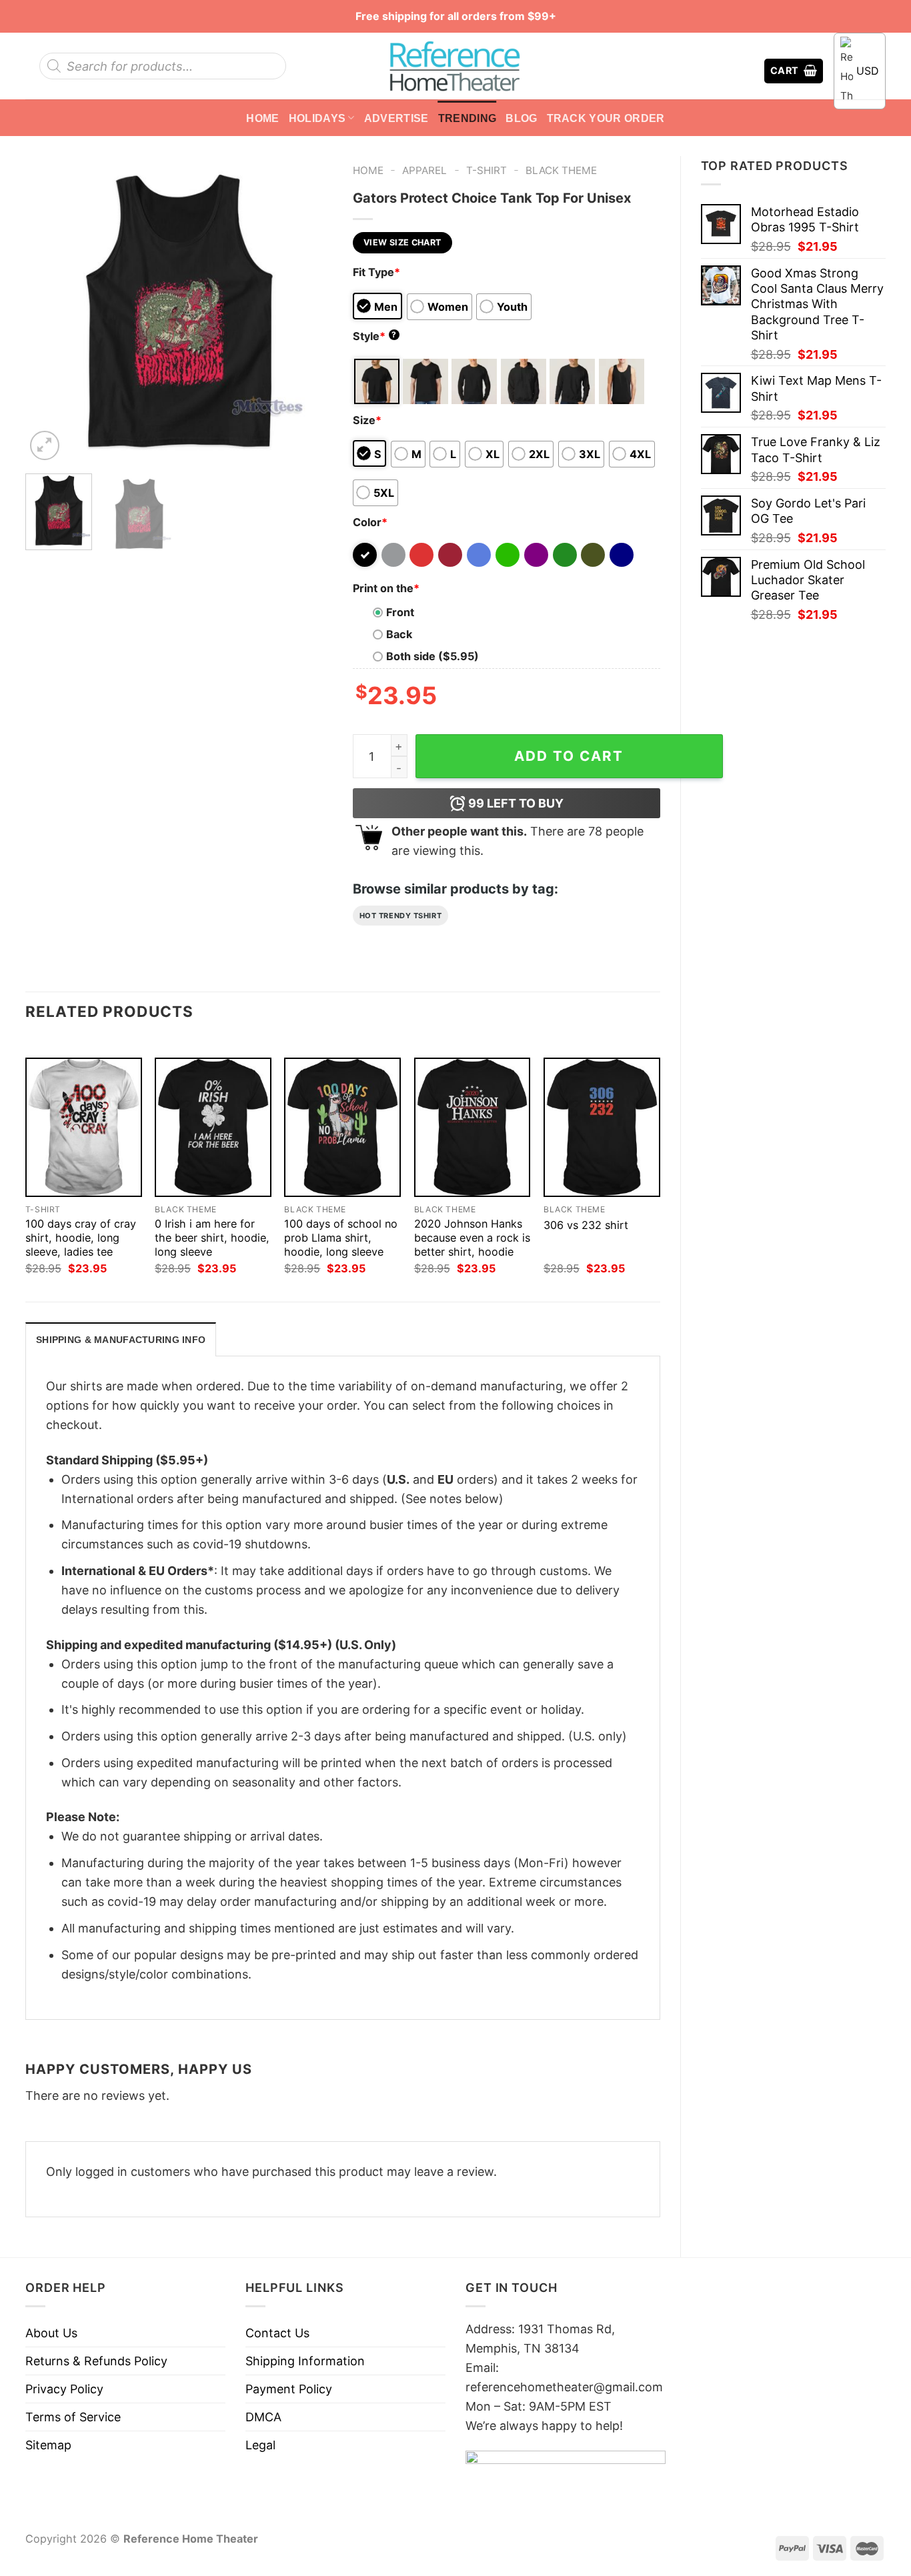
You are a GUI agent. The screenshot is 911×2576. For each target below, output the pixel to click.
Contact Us (277, 2333)
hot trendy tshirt (400, 916)
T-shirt (487, 170)
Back (399, 634)
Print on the (386, 588)
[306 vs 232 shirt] (602, 1127)
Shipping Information (305, 2361)
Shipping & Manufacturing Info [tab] (121, 1340)
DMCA (263, 2417)
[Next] (309, 309)
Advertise (396, 118)
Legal (260, 2445)
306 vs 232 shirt (586, 1225)
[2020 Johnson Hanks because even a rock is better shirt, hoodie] (473, 1127)
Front (400, 612)
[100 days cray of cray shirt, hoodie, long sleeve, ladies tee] (84, 1127)
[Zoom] (45, 445)
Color (370, 522)
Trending (468, 118)
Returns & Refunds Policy (96, 2361)
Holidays (317, 118)
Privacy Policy (64, 2389)
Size (367, 420)
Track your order (606, 118)
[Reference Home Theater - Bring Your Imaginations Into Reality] (455, 66)
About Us (51, 2333)
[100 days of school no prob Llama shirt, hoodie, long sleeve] (342, 1127)
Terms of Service (73, 2417)
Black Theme (561, 170)
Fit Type (376, 272)
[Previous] (48, 309)
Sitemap (48, 2445)
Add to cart (569, 756)
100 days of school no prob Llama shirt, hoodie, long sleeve (341, 1238)
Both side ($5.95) (432, 656)
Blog (521, 118)
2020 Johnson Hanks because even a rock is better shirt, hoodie (472, 1238)
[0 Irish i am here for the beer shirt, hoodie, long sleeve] (213, 1127)
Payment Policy (289, 2389)
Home (262, 118)
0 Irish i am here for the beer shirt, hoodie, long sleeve (212, 1238)
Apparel (424, 170)
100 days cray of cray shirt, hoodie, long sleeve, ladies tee (81, 1238)
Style (375, 336)
